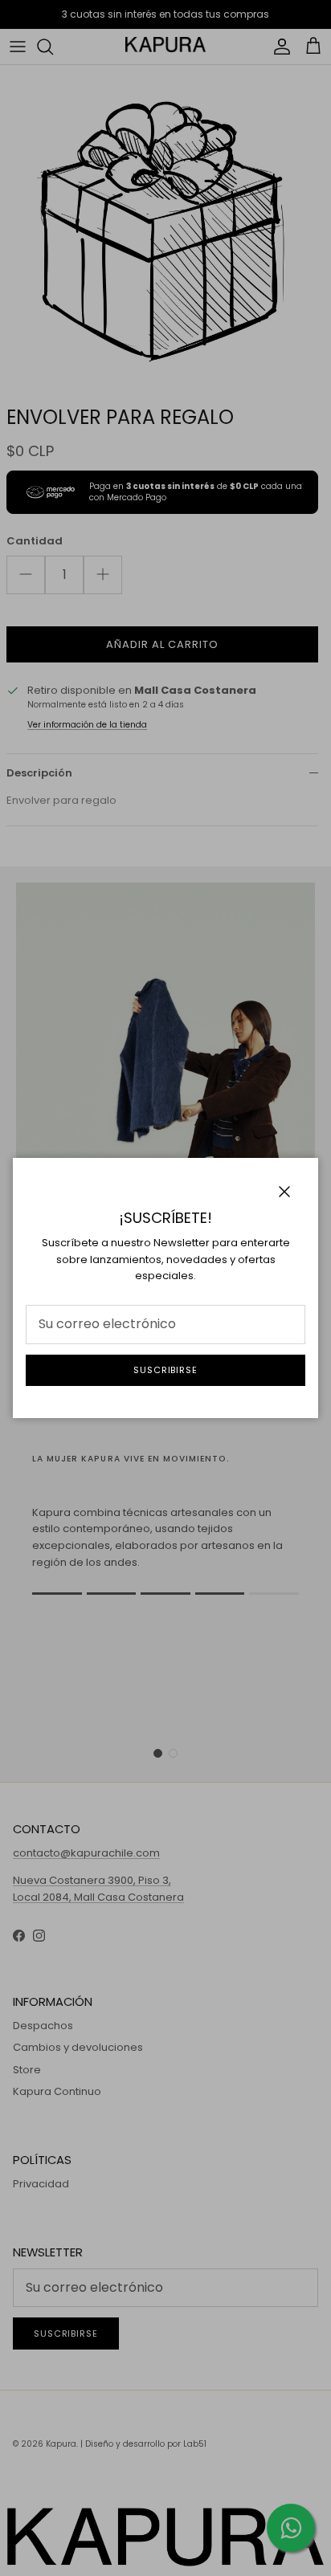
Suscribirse (165, 1370)
